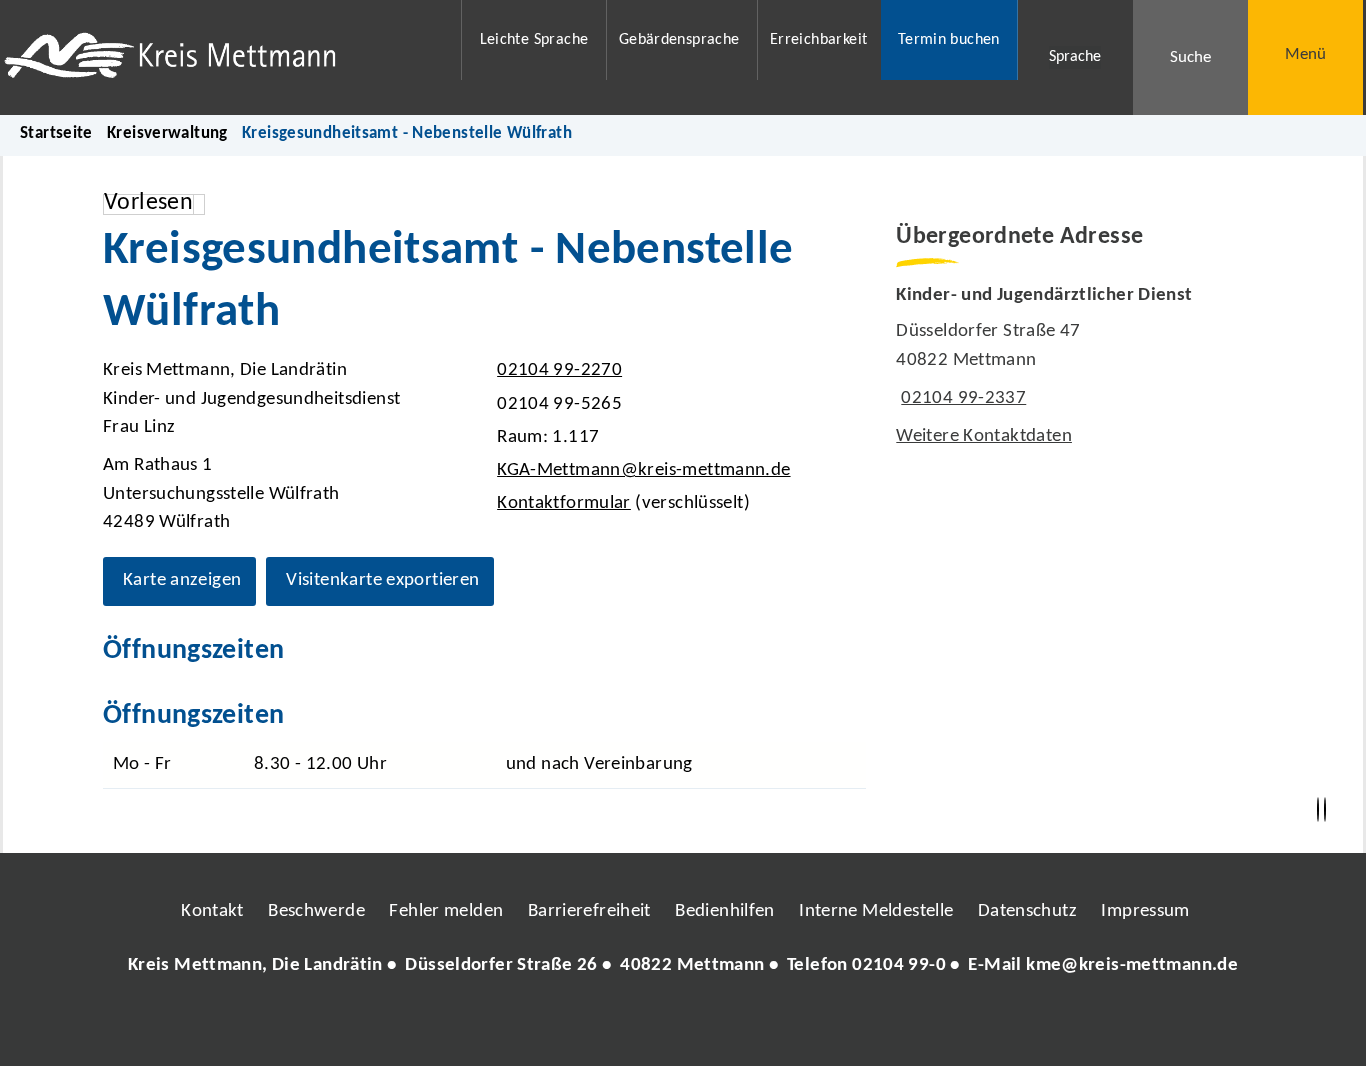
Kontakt (212, 911)
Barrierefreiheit (589, 911)
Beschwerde (316, 911)
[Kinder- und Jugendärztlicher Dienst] (1079, 367)
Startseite (56, 133)
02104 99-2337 (961, 398)
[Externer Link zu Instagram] (591, 1025)
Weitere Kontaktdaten (984, 436)
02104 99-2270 (557, 370)
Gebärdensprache (679, 40)
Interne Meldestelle (876, 911)
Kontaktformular (564, 503)
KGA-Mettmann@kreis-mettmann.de (641, 470)
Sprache (1075, 57)
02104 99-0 (899, 965)
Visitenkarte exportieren (382, 580)
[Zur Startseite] (219, 57)
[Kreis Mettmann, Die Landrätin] (683, 966)
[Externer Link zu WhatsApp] (771, 1025)
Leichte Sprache (534, 40)
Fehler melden (446, 911)
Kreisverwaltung (167, 133)
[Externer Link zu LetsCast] (816, 1025)
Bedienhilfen (725, 911)
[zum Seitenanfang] (1325, 810)
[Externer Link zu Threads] (636, 1025)
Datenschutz (1027, 911)
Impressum (1145, 911)
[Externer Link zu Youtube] (726, 1025)
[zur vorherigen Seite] (1318, 810)
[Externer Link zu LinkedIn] (681, 1025)
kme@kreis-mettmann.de (1132, 965)
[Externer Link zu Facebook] (546, 1025)
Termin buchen (949, 40)
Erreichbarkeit (818, 40)
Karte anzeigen (182, 580)
